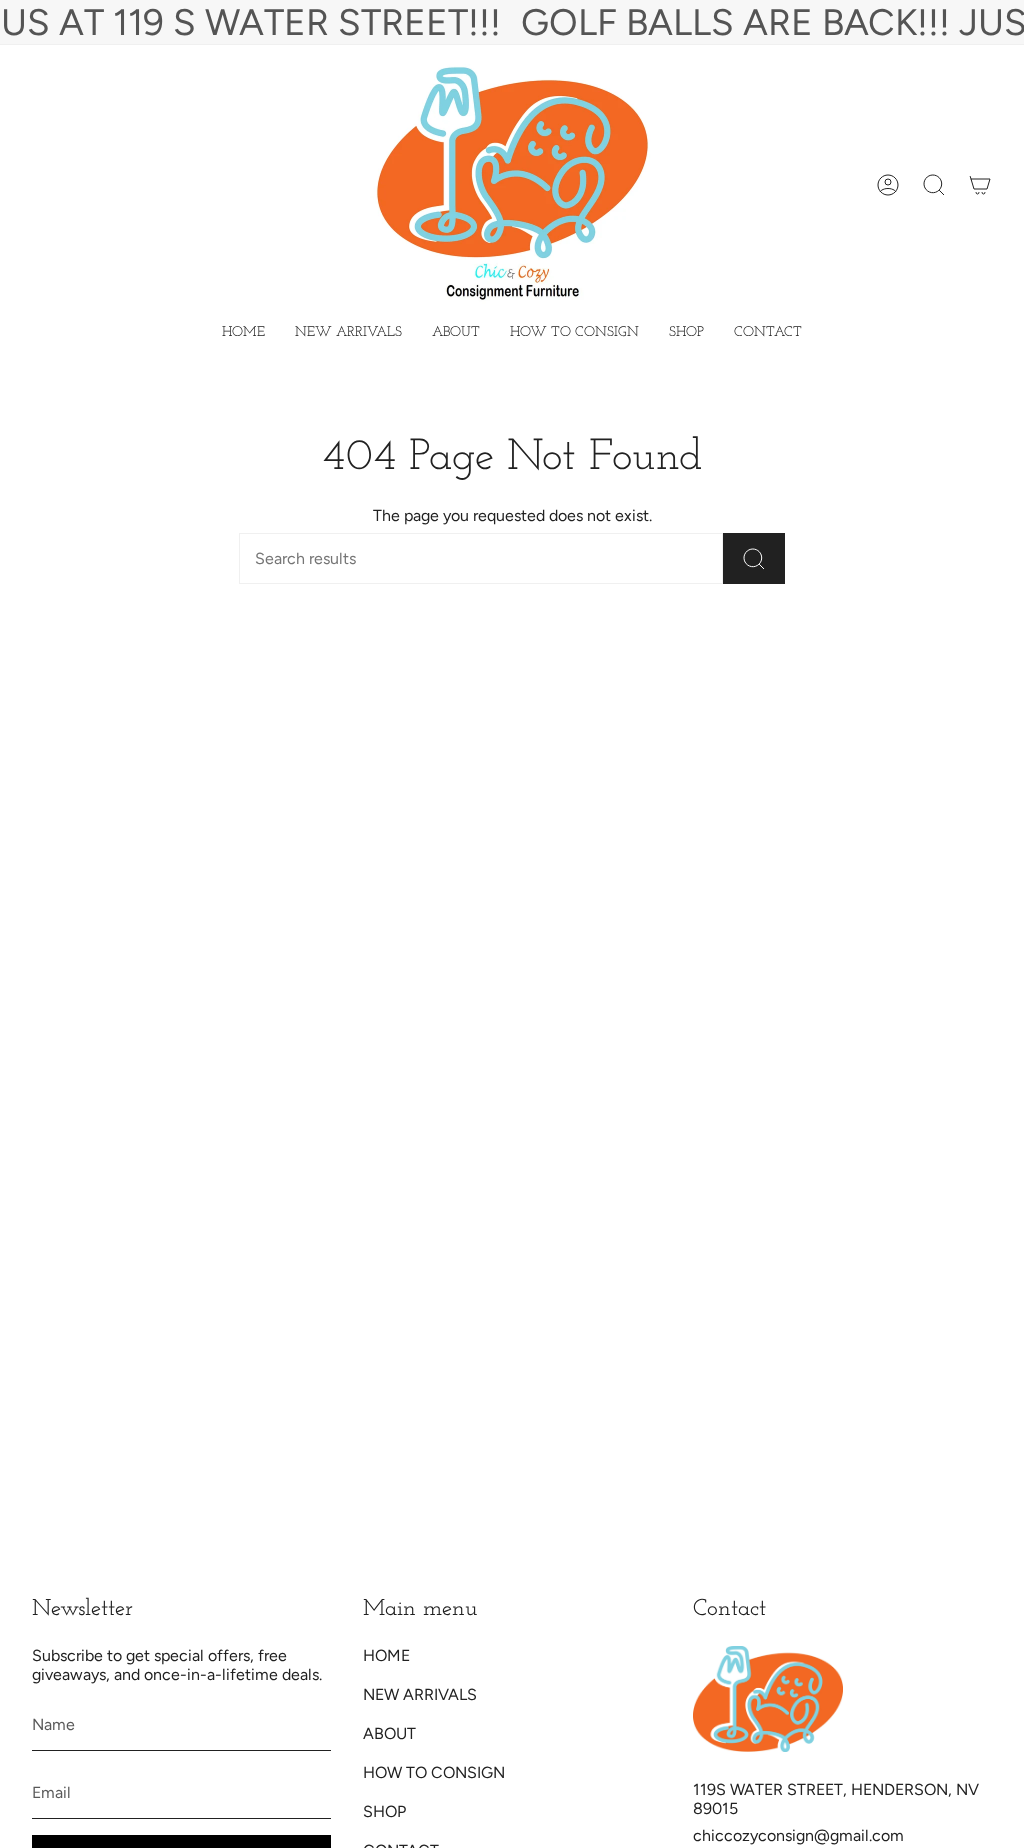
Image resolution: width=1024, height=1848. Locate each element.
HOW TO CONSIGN (434, 1772)
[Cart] (980, 185)
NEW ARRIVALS (420, 1694)
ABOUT (389, 1733)
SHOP (384, 1811)
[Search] (754, 558)
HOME (386, 1655)
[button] (686, 333)
